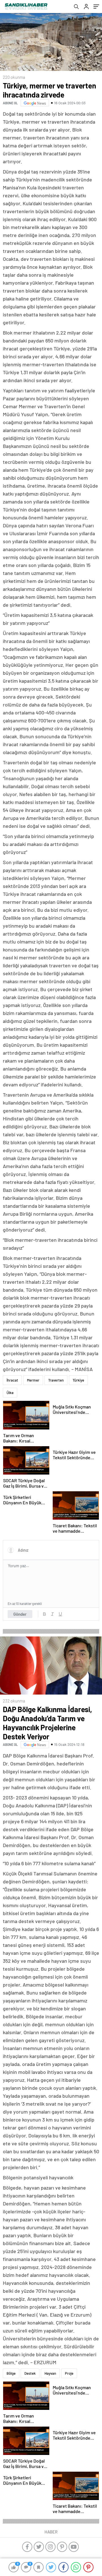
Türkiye (78, 1380)
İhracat (12, 1380)
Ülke (10, 1393)
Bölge (11, 2373)
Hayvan (50, 2373)
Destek (30, 2373)
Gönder (20, 1614)
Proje (69, 2373)
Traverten (56, 1380)
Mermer (33, 1380)
